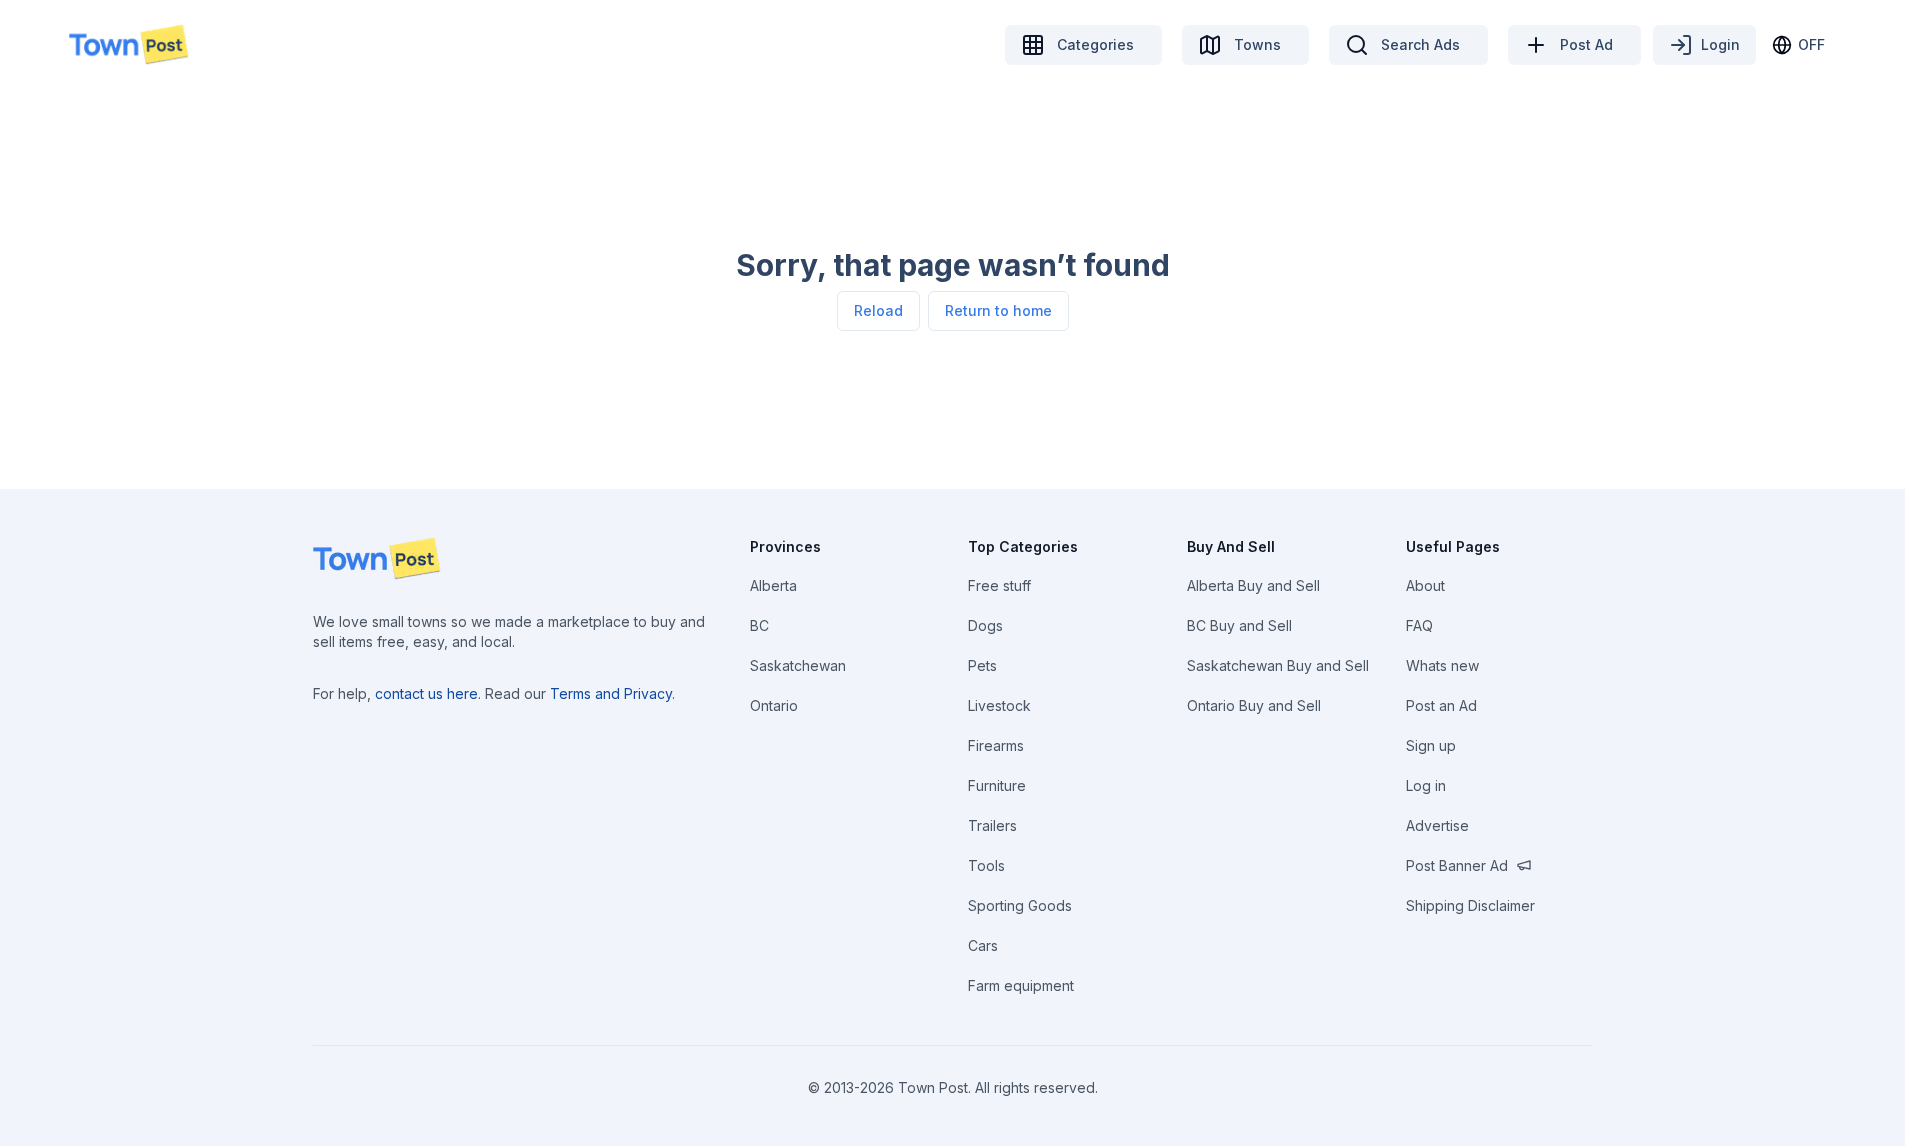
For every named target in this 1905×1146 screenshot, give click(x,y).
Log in (1426, 785)
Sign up (1431, 745)
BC (759, 625)
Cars (983, 945)
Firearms (996, 745)
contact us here (426, 693)
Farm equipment (1021, 985)
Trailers (992, 825)
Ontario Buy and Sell (1254, 705)
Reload (878, 310)
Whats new (1442, 665)
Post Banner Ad (1457, 865)
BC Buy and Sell (1239, 625)
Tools (986, 865)
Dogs (985, 625)
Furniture (997, 785)
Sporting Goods (1020, 905)
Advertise (1437, 825)
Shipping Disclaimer (1470, 905)
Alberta (773, 585)
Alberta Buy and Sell (1253, 585)
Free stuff (999, 585)
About (1425, 585)
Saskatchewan (798, 665)
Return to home (998, 310)
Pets (982, 665)
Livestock (999, 705)
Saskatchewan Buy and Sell (1278, 665)
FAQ (1419, 625)
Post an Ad (1441, 705)
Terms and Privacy (611, 693)
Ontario (774, 705)
